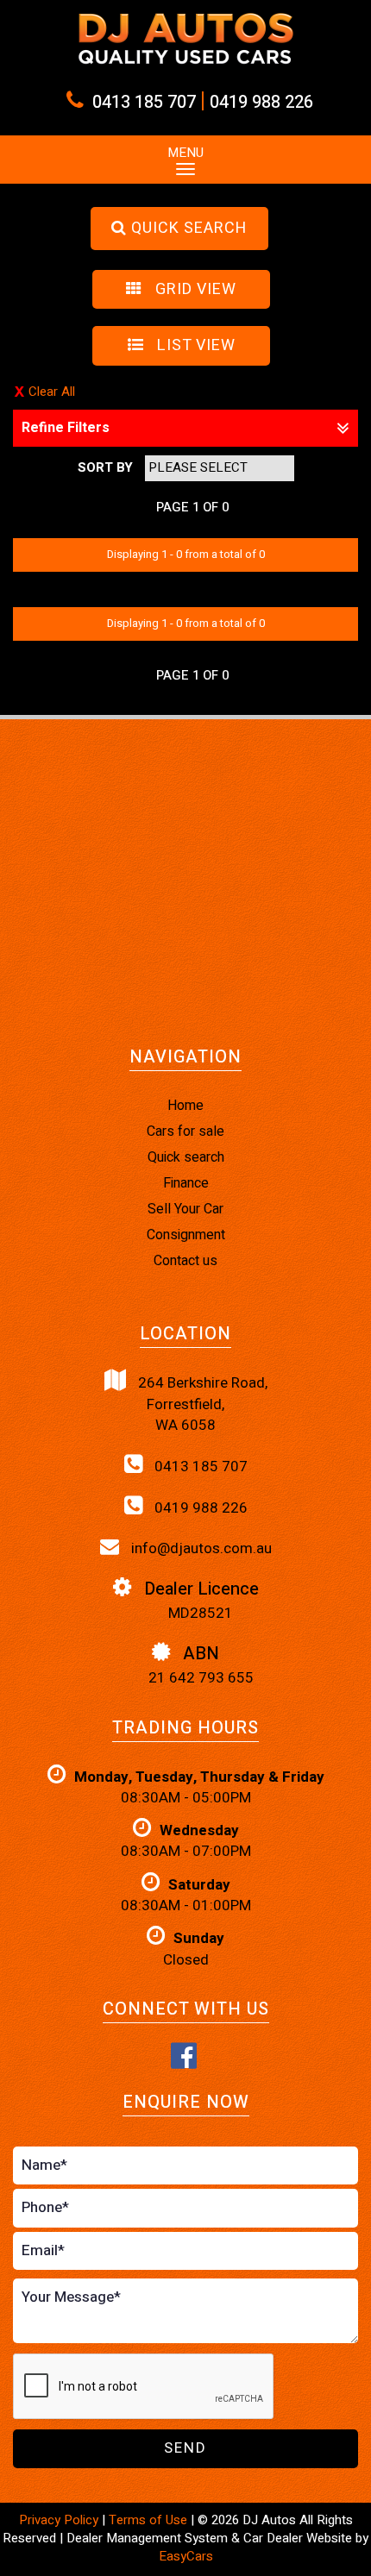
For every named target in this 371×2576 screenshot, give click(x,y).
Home (185, 1106)
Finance (186, 1183)
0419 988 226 (261, 102)
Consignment (186, 1235)
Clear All (52, 392)
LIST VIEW (194, 345)
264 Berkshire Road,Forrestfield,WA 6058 (201, 1404)
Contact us (185, 1261)
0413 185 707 (144, 102)
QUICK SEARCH (187, 228)
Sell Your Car (185, 1209)
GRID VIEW (194, 289)
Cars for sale (185, 1131)
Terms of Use (150, 2520)
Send (185, 2448)
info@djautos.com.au (200, 1548)
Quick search (186, 1157)
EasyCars (186, 2556)
